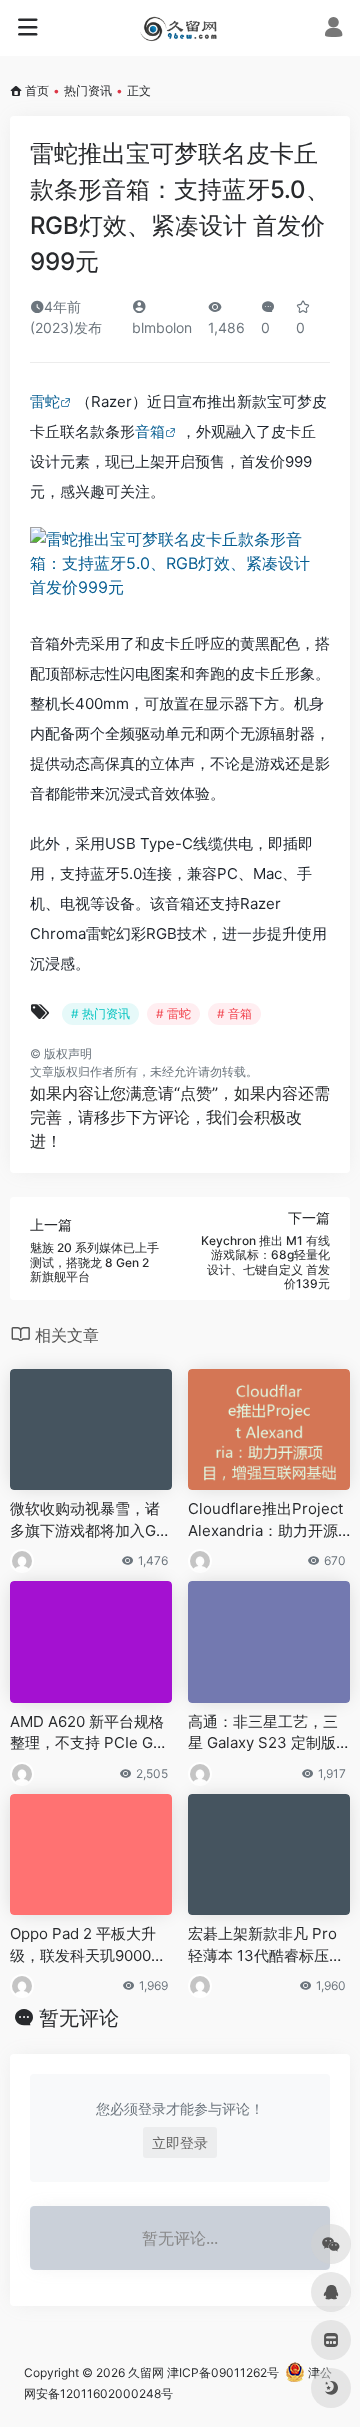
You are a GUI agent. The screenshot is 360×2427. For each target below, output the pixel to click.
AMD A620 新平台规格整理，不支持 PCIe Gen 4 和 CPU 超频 (90, 1733)
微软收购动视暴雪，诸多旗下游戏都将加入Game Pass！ (87, 1520)
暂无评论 (79, 2018)
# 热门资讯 (100, 1013)
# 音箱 (234, 1013)
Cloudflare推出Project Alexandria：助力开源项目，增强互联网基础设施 (265, 1520)
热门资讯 (88, 90)
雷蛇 (45, 401)
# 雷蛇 (173, 1013)
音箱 (150, 431)
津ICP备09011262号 (223, 2372)
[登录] (333, 29)
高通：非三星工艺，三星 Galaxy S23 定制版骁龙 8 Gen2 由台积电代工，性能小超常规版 (263, 1733)
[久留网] (179, 28)
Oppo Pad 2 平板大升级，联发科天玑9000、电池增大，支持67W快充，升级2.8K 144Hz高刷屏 (88, 1945)
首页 (37, 90)
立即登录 (180, 2142)
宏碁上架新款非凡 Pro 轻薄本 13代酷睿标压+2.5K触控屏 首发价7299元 (269, 1945)
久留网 (146, 2372)
